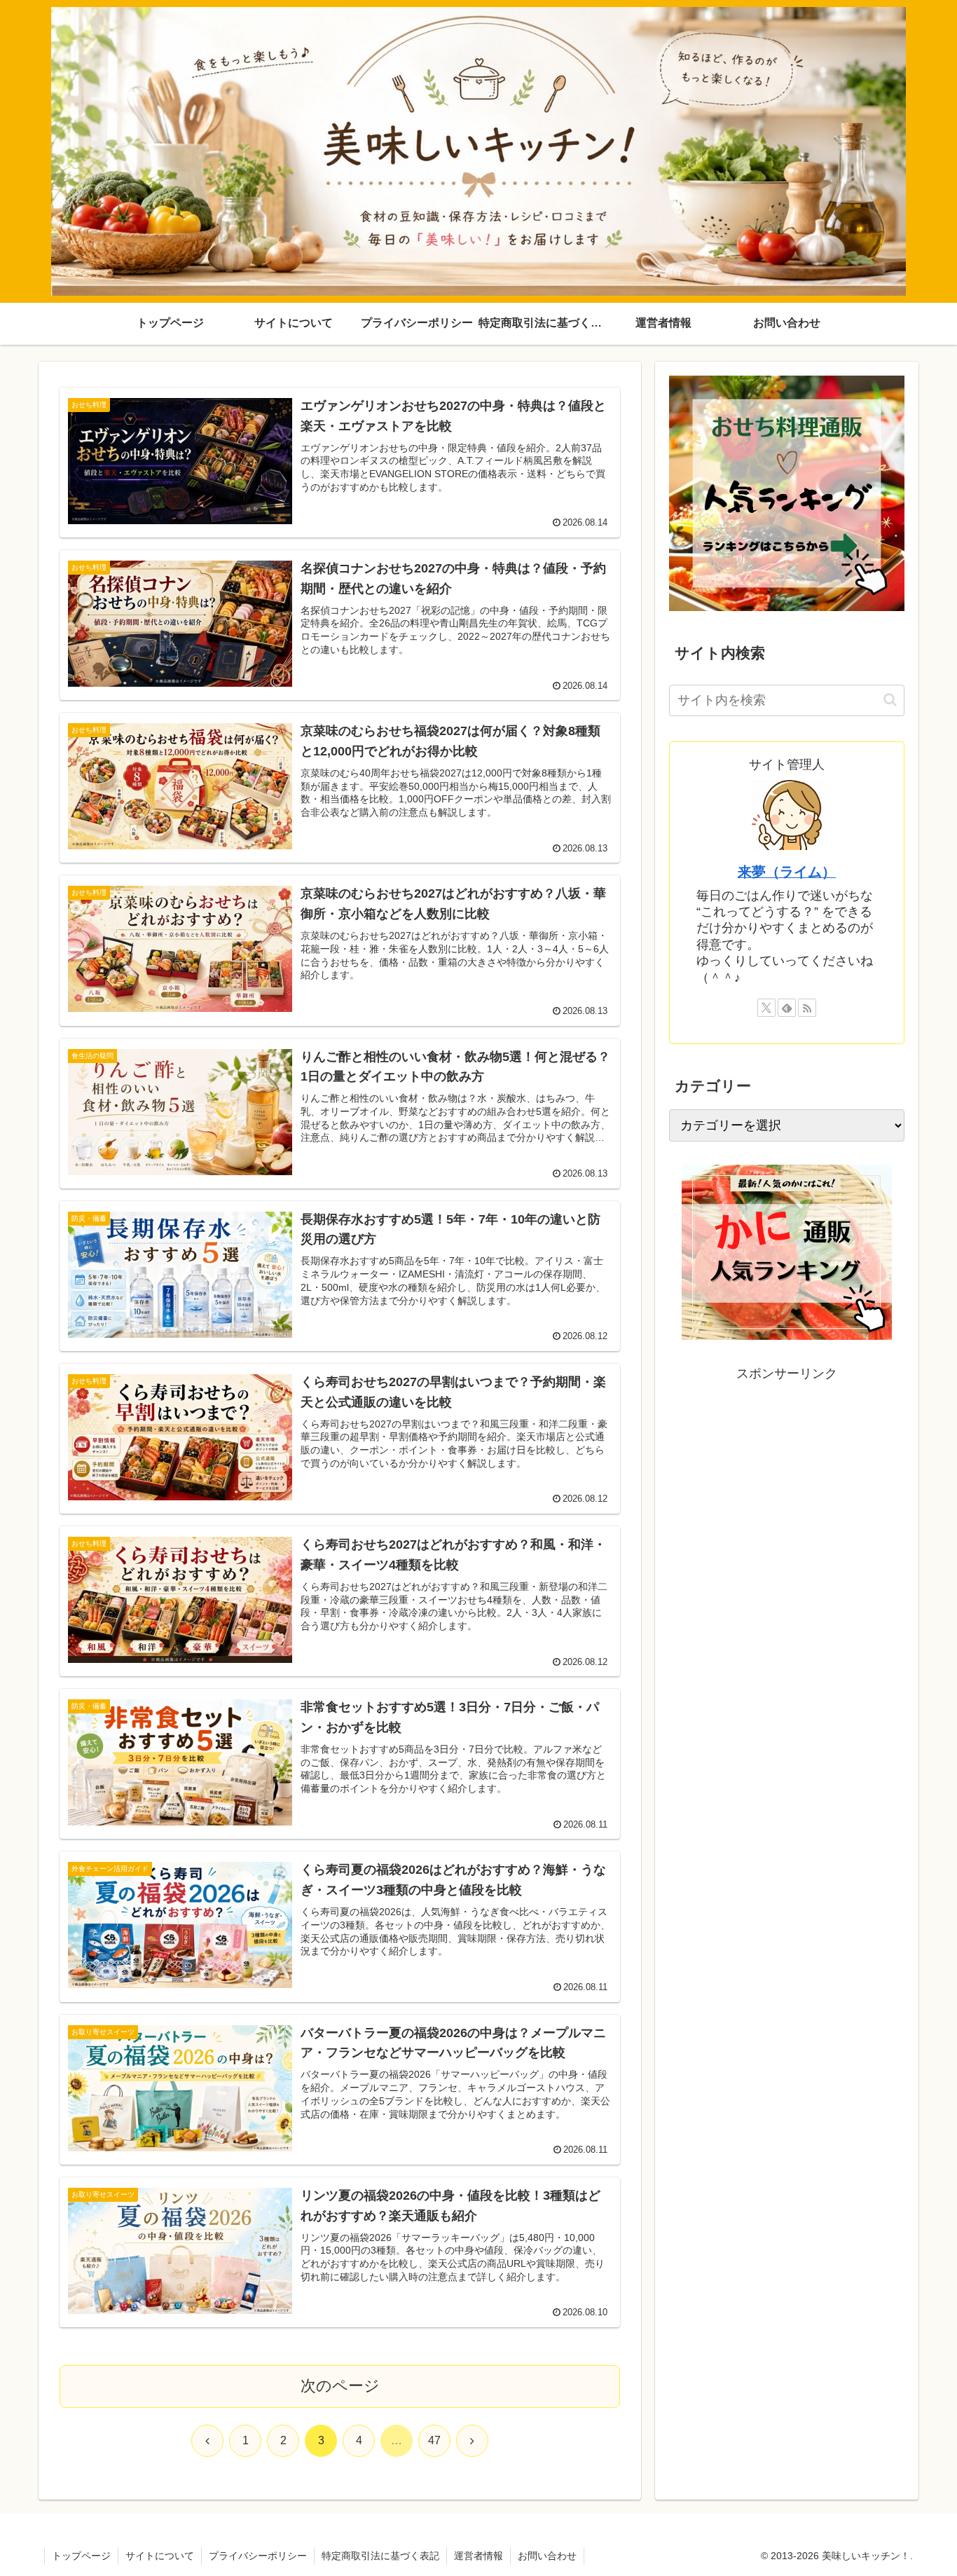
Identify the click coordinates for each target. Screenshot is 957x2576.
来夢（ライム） (787, 872)
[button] (890, 700)
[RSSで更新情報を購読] (807, 1008)
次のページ (340, 2386)
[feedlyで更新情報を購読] (787, 1008)
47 (434, 2440)
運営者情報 (478, 2556)
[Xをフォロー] (766, 1008)
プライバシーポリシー (258, 2556)
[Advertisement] (787, 1484)
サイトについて (160, 2556)
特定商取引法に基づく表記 (380, 2556)
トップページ (81, 2556)
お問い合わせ (547, 2556)
